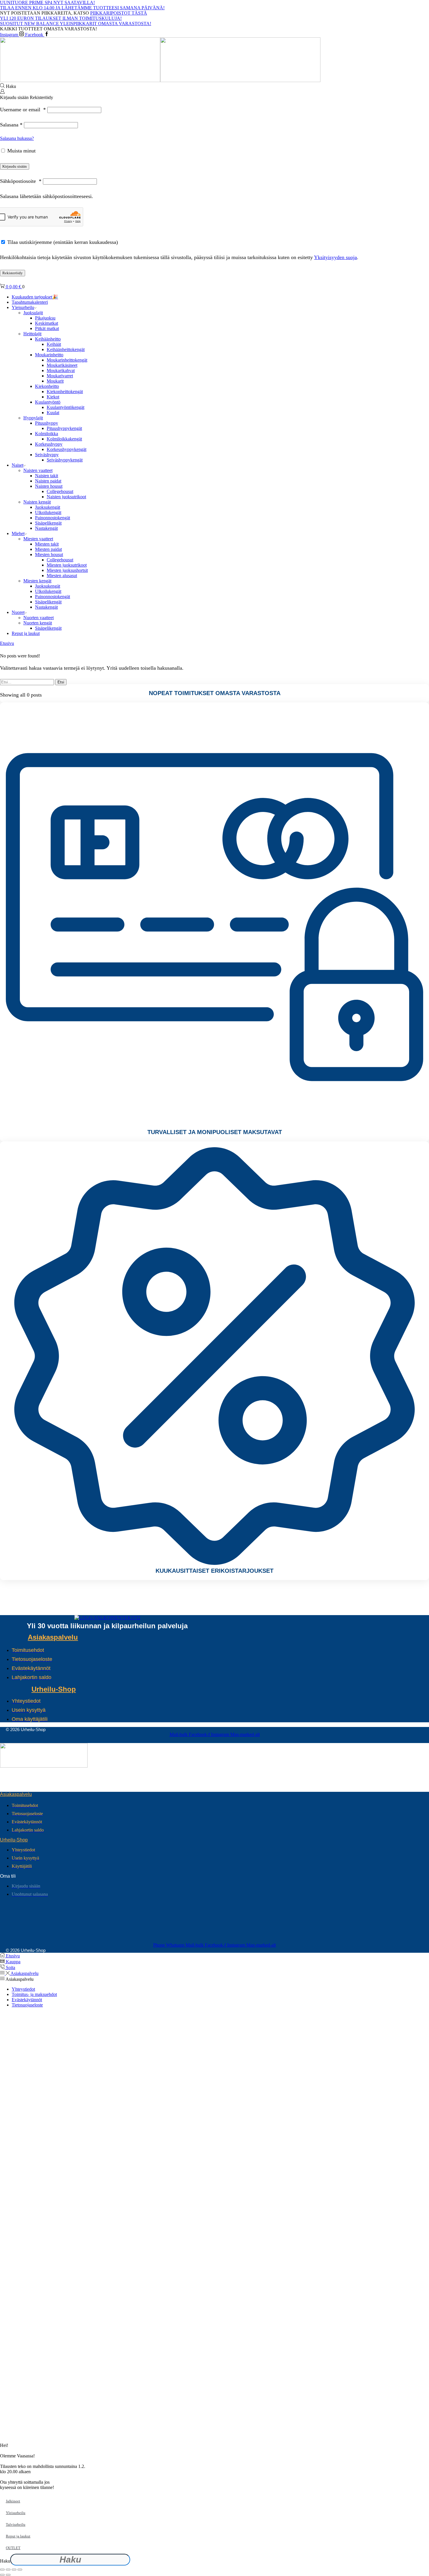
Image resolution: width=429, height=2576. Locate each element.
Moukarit (55, 381)
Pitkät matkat (47, 328)
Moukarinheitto (49, 355)
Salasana (11, 125)
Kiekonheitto (47, 386)
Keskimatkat (47, 323)
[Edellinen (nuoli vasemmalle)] (2, 2575)
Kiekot (53, 397)
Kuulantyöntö (48, 402)
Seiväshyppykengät (65, 460)
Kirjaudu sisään (15, 166)
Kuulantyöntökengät (66, 407)
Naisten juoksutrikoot (66, 497)
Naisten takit (47, 476)
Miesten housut (49, 554)
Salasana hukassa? (17, 138)
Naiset (18, 465)
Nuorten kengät (38, 623)
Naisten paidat (48, 481)
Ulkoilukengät (48, 512)
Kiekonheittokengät (65, 392)
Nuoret (18, 612)
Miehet (18, 533)
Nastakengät (46, 528)
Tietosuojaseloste (27, 2005)
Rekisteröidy (13, 273)
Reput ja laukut (26, 633)
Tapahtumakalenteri (30, 302)
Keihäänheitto (48, 339)
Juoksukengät (48, 507)
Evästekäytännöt (27, 2000)
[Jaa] (14, 2570)
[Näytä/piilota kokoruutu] (8, 2570)
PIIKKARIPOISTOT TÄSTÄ (119, 13)
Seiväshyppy (47, 455)
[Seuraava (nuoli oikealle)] (8, 2575)
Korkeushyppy (49, 444)
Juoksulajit (33, 313)
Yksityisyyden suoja (335, 257)
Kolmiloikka (47, 434)
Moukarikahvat (61, 370)
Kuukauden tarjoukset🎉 (35, 297)
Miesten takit (47, 544)
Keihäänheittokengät (66, 349)
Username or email (23, 110)
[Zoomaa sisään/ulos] (2, 2570)
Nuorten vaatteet (39, 618)
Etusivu (7, 643)
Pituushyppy (47, 423)
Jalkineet (13, 2501)
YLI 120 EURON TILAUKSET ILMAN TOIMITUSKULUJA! (61, 18)
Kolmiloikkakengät (64, 439)
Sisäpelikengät (48, 523)
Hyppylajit (33, 418)
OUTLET (13, 2548)
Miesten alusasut (62, 576)
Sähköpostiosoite (21, 181)
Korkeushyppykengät (67, 449)
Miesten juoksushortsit (67, 570)
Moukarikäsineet (62, 365)
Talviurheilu (16, 2524)
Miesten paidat (48, 549)
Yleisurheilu (23, 307)
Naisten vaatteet (38, 470)
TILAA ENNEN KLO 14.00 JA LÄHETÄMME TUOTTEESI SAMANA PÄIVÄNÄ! (82, 8)
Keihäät (54, 344)
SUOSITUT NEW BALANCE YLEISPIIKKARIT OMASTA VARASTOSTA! (76, 24)
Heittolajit (32, 334)
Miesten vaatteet (38, 539)
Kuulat (53, 413)
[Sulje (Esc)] (20, 2570)
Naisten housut (49, 486)
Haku (5, 2561)
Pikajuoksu (45, 318)
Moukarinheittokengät (67, 360)
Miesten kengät (37, 581)
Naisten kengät (37, 502)
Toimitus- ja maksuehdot (34, 1994)
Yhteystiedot (23, 1989)
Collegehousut (60, 491)
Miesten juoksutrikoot (67, 565)
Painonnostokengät (53, 518)
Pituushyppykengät (64, 428)
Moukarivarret (60, 376)
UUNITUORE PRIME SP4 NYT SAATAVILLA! (47, 2)
